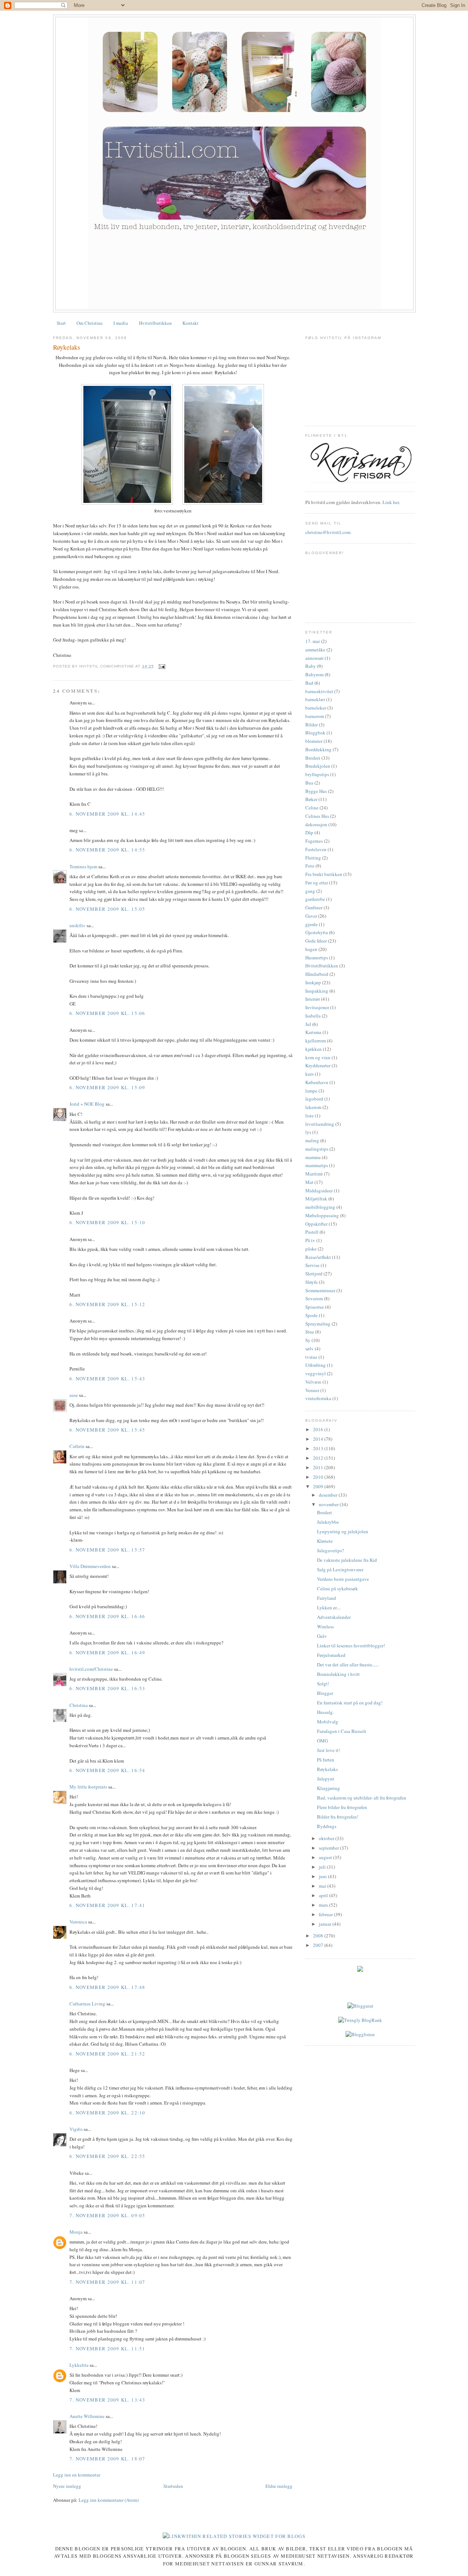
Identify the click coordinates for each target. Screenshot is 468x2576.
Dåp (309, 832)
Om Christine (90, 323)
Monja (76, 2232)
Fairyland (327, 1598)
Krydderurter (318, 1065)
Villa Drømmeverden (90, 1566)
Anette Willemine (87, 2416)
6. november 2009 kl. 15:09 (107, 1087)
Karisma (313, 1032)
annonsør (314, 658)
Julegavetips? (331, 1550)
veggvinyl (316, 1373)
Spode (312, 1315)
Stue (310, 1332)
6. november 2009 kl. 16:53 (107, 1688)
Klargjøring (329, 1788)
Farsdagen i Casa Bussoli (342, 1731)
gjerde (312, 924)
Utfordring (316, 1365)
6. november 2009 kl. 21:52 (107, 2054)
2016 (319, 1429)
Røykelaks (67, 347)
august (326, 1857)
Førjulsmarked (331, 1655)
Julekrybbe (328, 1522)
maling (312, 1140)
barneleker (316, 708)
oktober (327, 1838)
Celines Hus (317, 816)
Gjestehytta (317, 932)
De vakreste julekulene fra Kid (347, 1560)
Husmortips (317, 958)
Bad (309, 683)
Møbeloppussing (322, 1215)
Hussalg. (325, 1712)
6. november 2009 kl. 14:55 (107, 850)
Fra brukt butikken (324, 874)
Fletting (313, 858)
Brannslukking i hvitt (338, 1674)
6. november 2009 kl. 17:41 (107, 1905)
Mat (309, 1182)
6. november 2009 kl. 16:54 (107, 1770)
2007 (319, 1945)
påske (311, 1249)
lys (308, 1132)
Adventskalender (334, 1617)
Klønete (325, 1541)
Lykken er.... (329, 1607)
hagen (311, 949)
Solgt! (323, 1684)
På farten (326, 1760)
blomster (314, 741)
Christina (79, 1705)
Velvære (313, 1382)
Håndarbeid (317, 974)
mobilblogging (320, 1207)
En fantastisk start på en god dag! (350, 1703)
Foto (310, 866)
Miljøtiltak (316, 1199)
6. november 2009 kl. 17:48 (107, 1987)
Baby (311, 666)
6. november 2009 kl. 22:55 (107, 2156)
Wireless (325, 1627)
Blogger (325, 1693)
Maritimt (314, 1174)
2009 (319, 1486)
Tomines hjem (83, 866)
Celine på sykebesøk (337, 1588)
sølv (310, 1349)
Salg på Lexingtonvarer (340, 1569)
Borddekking (318, 749)
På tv (310, 1240)
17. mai (313, 641)
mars (324, 1905)
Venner (312, 1390)
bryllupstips (317, 774)
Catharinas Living (87, 2004)
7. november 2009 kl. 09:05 (107, 2215)
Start (61, 323)
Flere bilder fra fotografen (342, 1807)
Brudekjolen (318, 766)
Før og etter (317, 883)
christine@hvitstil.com (328, 532)
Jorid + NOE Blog (87, 1104)
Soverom (314, 1298)
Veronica (78, 1922)
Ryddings (327, 1826)
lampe (311, 1091)
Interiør (313, 999)
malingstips (317, 1149)
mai (323, 1886)
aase (74, 1395)
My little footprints (88, 1787)
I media (121, 323)
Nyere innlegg (67, 2486)
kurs (310, 1074)
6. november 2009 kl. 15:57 (107, 1550)
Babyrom (314, 674)
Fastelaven (316, 849)
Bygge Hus (316, 791)
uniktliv (78, 925)
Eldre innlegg (279, 2486)
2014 (319, 1439)
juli (323, 1867)
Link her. (391, 502)
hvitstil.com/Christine (91, 1669)
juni (323, 1876)
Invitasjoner (317, 1007)
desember (329, 1495)
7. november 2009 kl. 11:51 (107, 2349)
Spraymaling (318, 1324)
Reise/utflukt (318, 1257)
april (324, 1895)
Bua (309, 783)
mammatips (317, 1165)
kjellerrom (316, 1041)
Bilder (312, 725)
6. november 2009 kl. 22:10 (107, 2113)
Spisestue (315, 1307)
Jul (308, 1024)
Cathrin (77, 1446)
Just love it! (329, 1750)
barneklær (315, 699)
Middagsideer (319, 1191)
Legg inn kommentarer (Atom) (109, 2500)
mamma (313, 1157)
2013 (319, 1448)
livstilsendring (320, 1124)
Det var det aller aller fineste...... (348, 1665)
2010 (319, 1477)
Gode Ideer (316, 941)
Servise (312, 1265)
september (329, 1848)
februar (326, 1914)
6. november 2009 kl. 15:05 (107, 909)
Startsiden (173, 2486)
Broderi (313, 758)
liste (310, 1116)
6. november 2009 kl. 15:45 (107, 1430)
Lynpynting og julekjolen (343, 1531)
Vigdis (76, 2129)
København (317, 1082)
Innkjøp (313, 982)
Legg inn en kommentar (77, 2475)
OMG (322, 1741)
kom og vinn (318, 1057)
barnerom (315, 716)
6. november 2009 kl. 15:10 (107, 1222)
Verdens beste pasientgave (343, 1579)
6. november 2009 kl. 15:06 (107, 1013)
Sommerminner (320, 1290)
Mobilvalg (328, 1722)
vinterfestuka (318, 1398)
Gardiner (314, 907)
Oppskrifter (316, 1224)
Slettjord (314, 1274)
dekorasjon (316, 824)
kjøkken (314, 1049)
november (329, 1504)
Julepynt (326, 1779)
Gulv (322, 1636)
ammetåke (315, 650)
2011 (319, 1467)
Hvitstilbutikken (155, 323)
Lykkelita (79, 2365)
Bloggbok (315, 733)
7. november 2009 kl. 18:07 (107, 2459)
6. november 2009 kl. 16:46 (107, 1616)
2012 (319, 1458)
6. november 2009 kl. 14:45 (107, 814)
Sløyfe (312, 1282)
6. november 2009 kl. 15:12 (107, 1304)
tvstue (311, 1357)
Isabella (313, 1016)
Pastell (312, 1232)
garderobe (315, 899)
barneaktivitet (319, 691)
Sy (308, 1340)
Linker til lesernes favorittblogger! (351, 1646)
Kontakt (190, 323)
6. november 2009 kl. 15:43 (107, 1379)
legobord (314, 1099)
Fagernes (314, 841)
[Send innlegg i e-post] (161, 666)
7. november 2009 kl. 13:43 (107, 2400)
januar (326, 1924)
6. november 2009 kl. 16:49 (107, 1652)
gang (310, 891)
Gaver (311, 916)
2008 (319, 1936)
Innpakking (317, 991)
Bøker (311, 799)
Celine (312, 808)
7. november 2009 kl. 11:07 (107, 2282)
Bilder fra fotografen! (338, 1817)
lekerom (313, 1107)
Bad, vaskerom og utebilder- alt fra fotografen (362, 1798)
